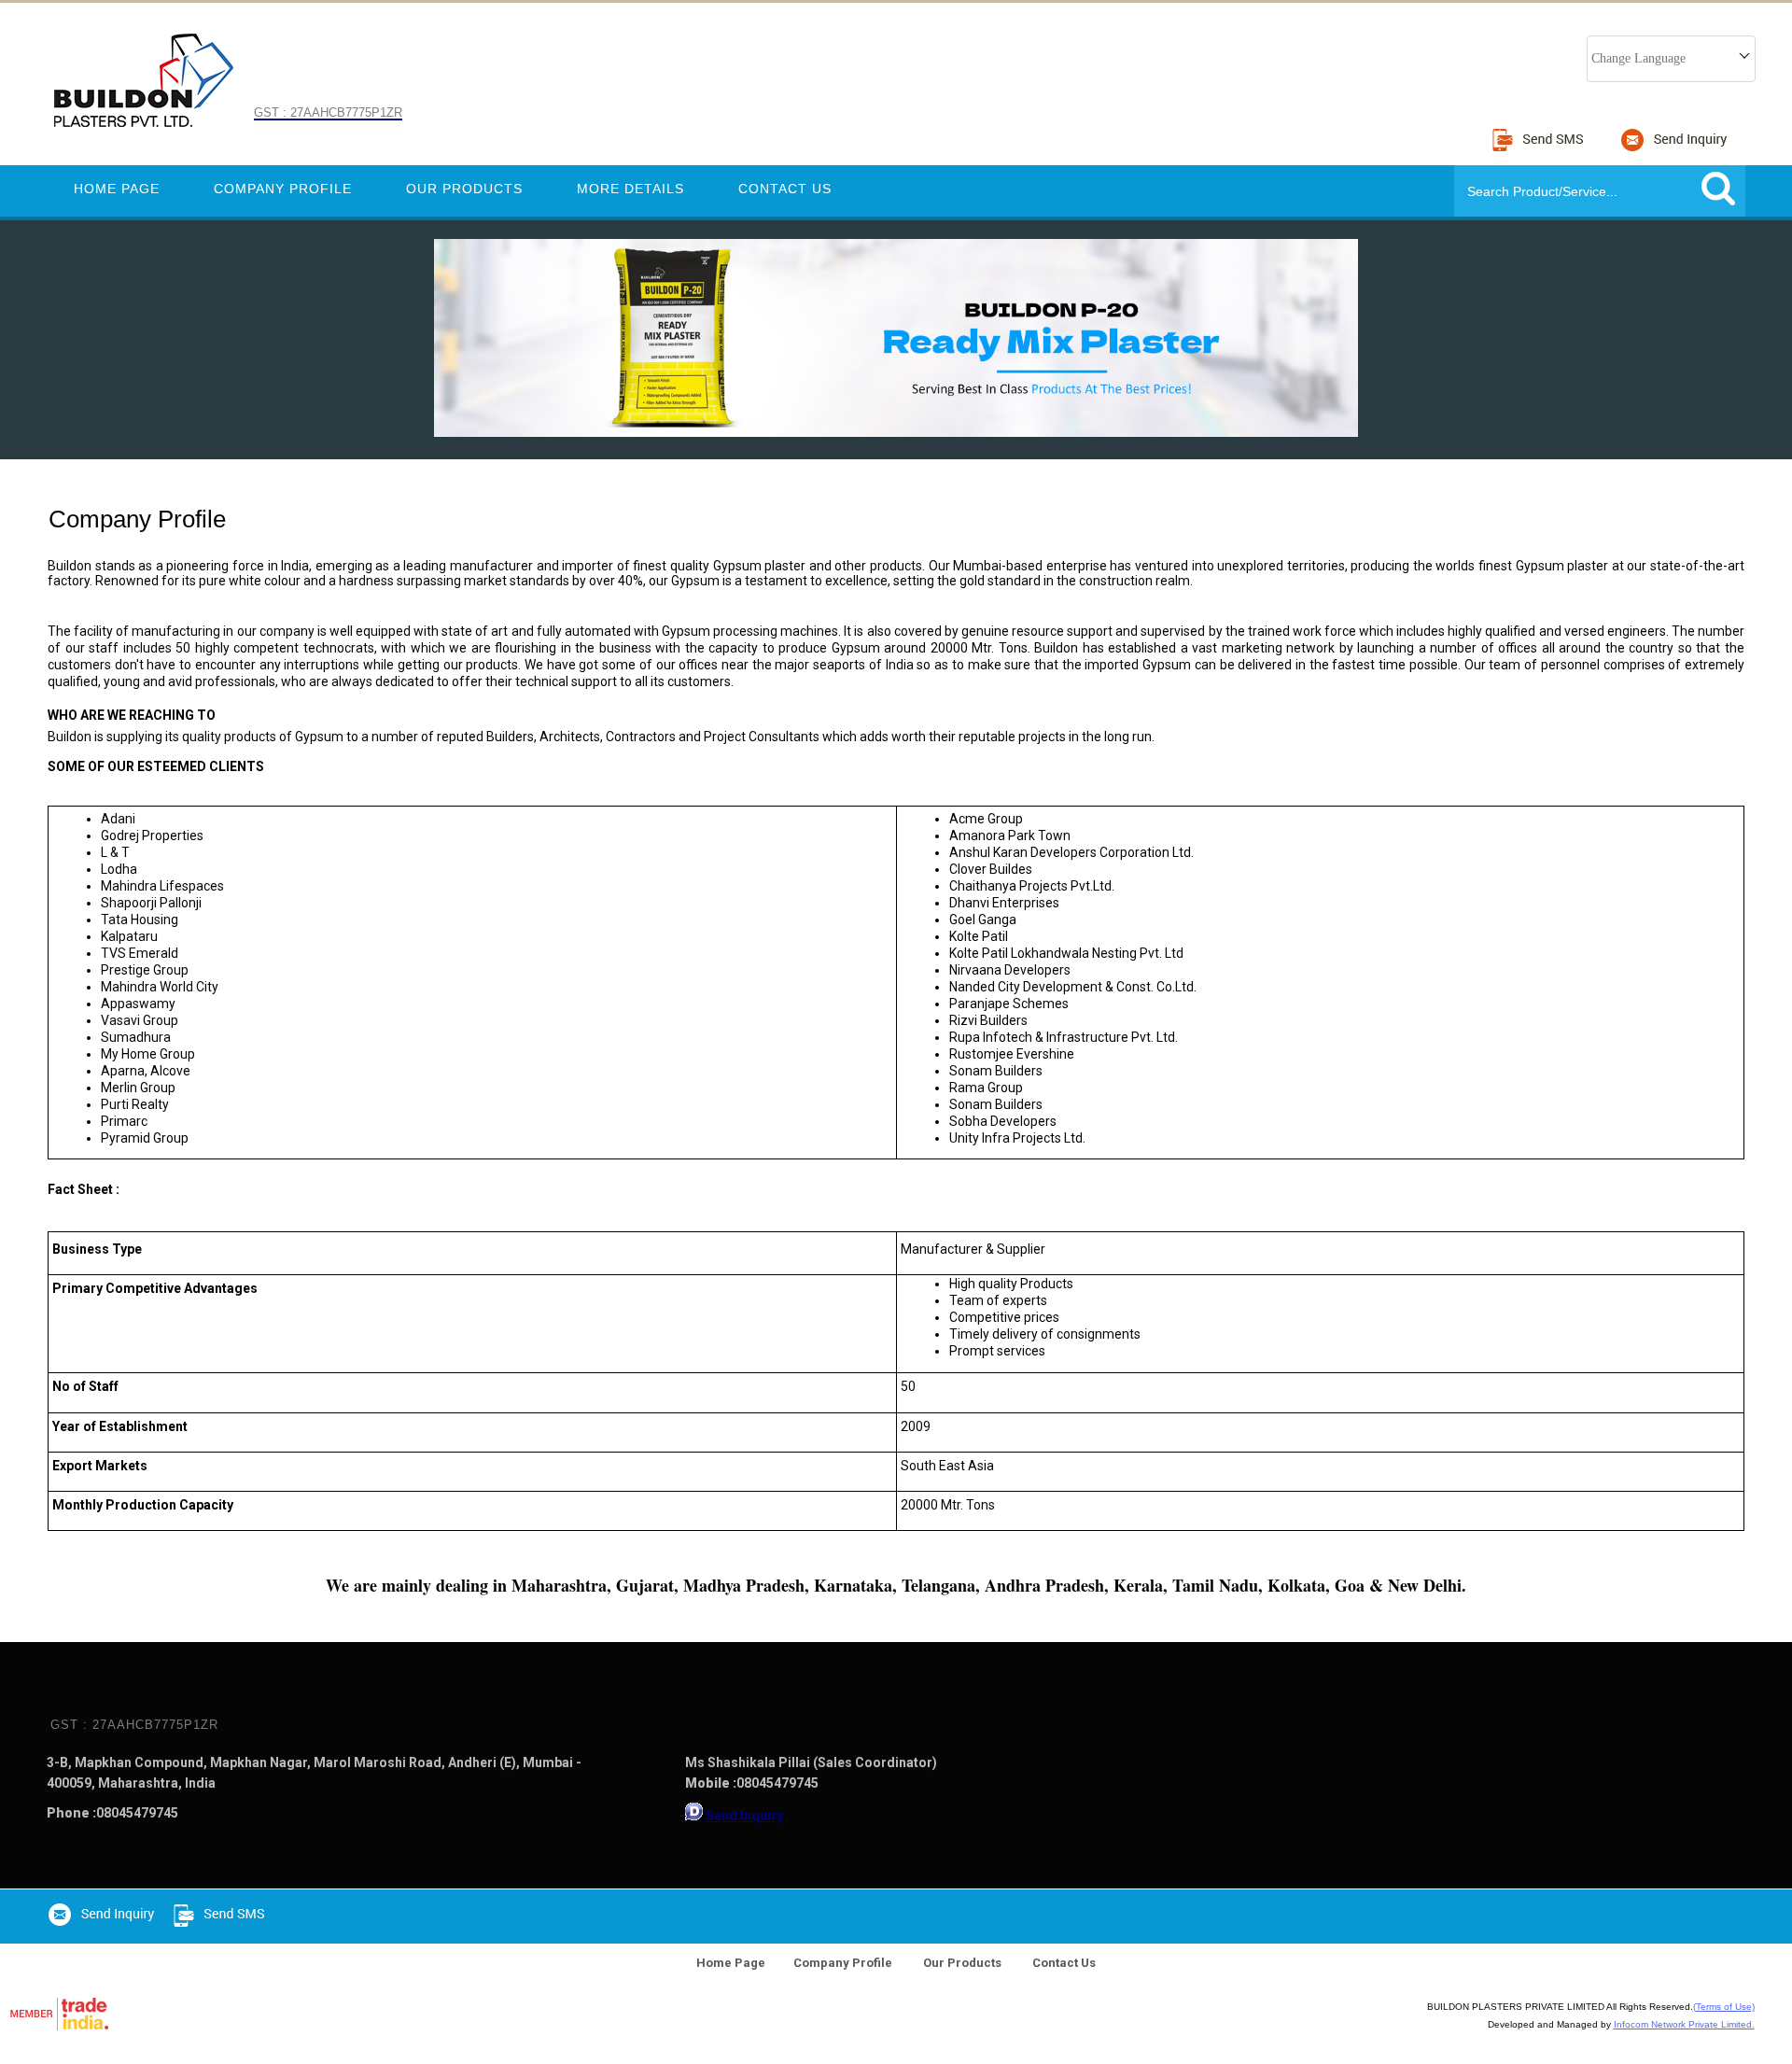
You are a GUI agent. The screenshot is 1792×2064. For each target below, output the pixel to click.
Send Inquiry (744, 1816)
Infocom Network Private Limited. (1684, 2024)
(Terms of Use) (1724, 2007)
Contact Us (785, 189)
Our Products (464, 189)
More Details (630, 189)
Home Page (117, 189)
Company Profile (283, 189)
